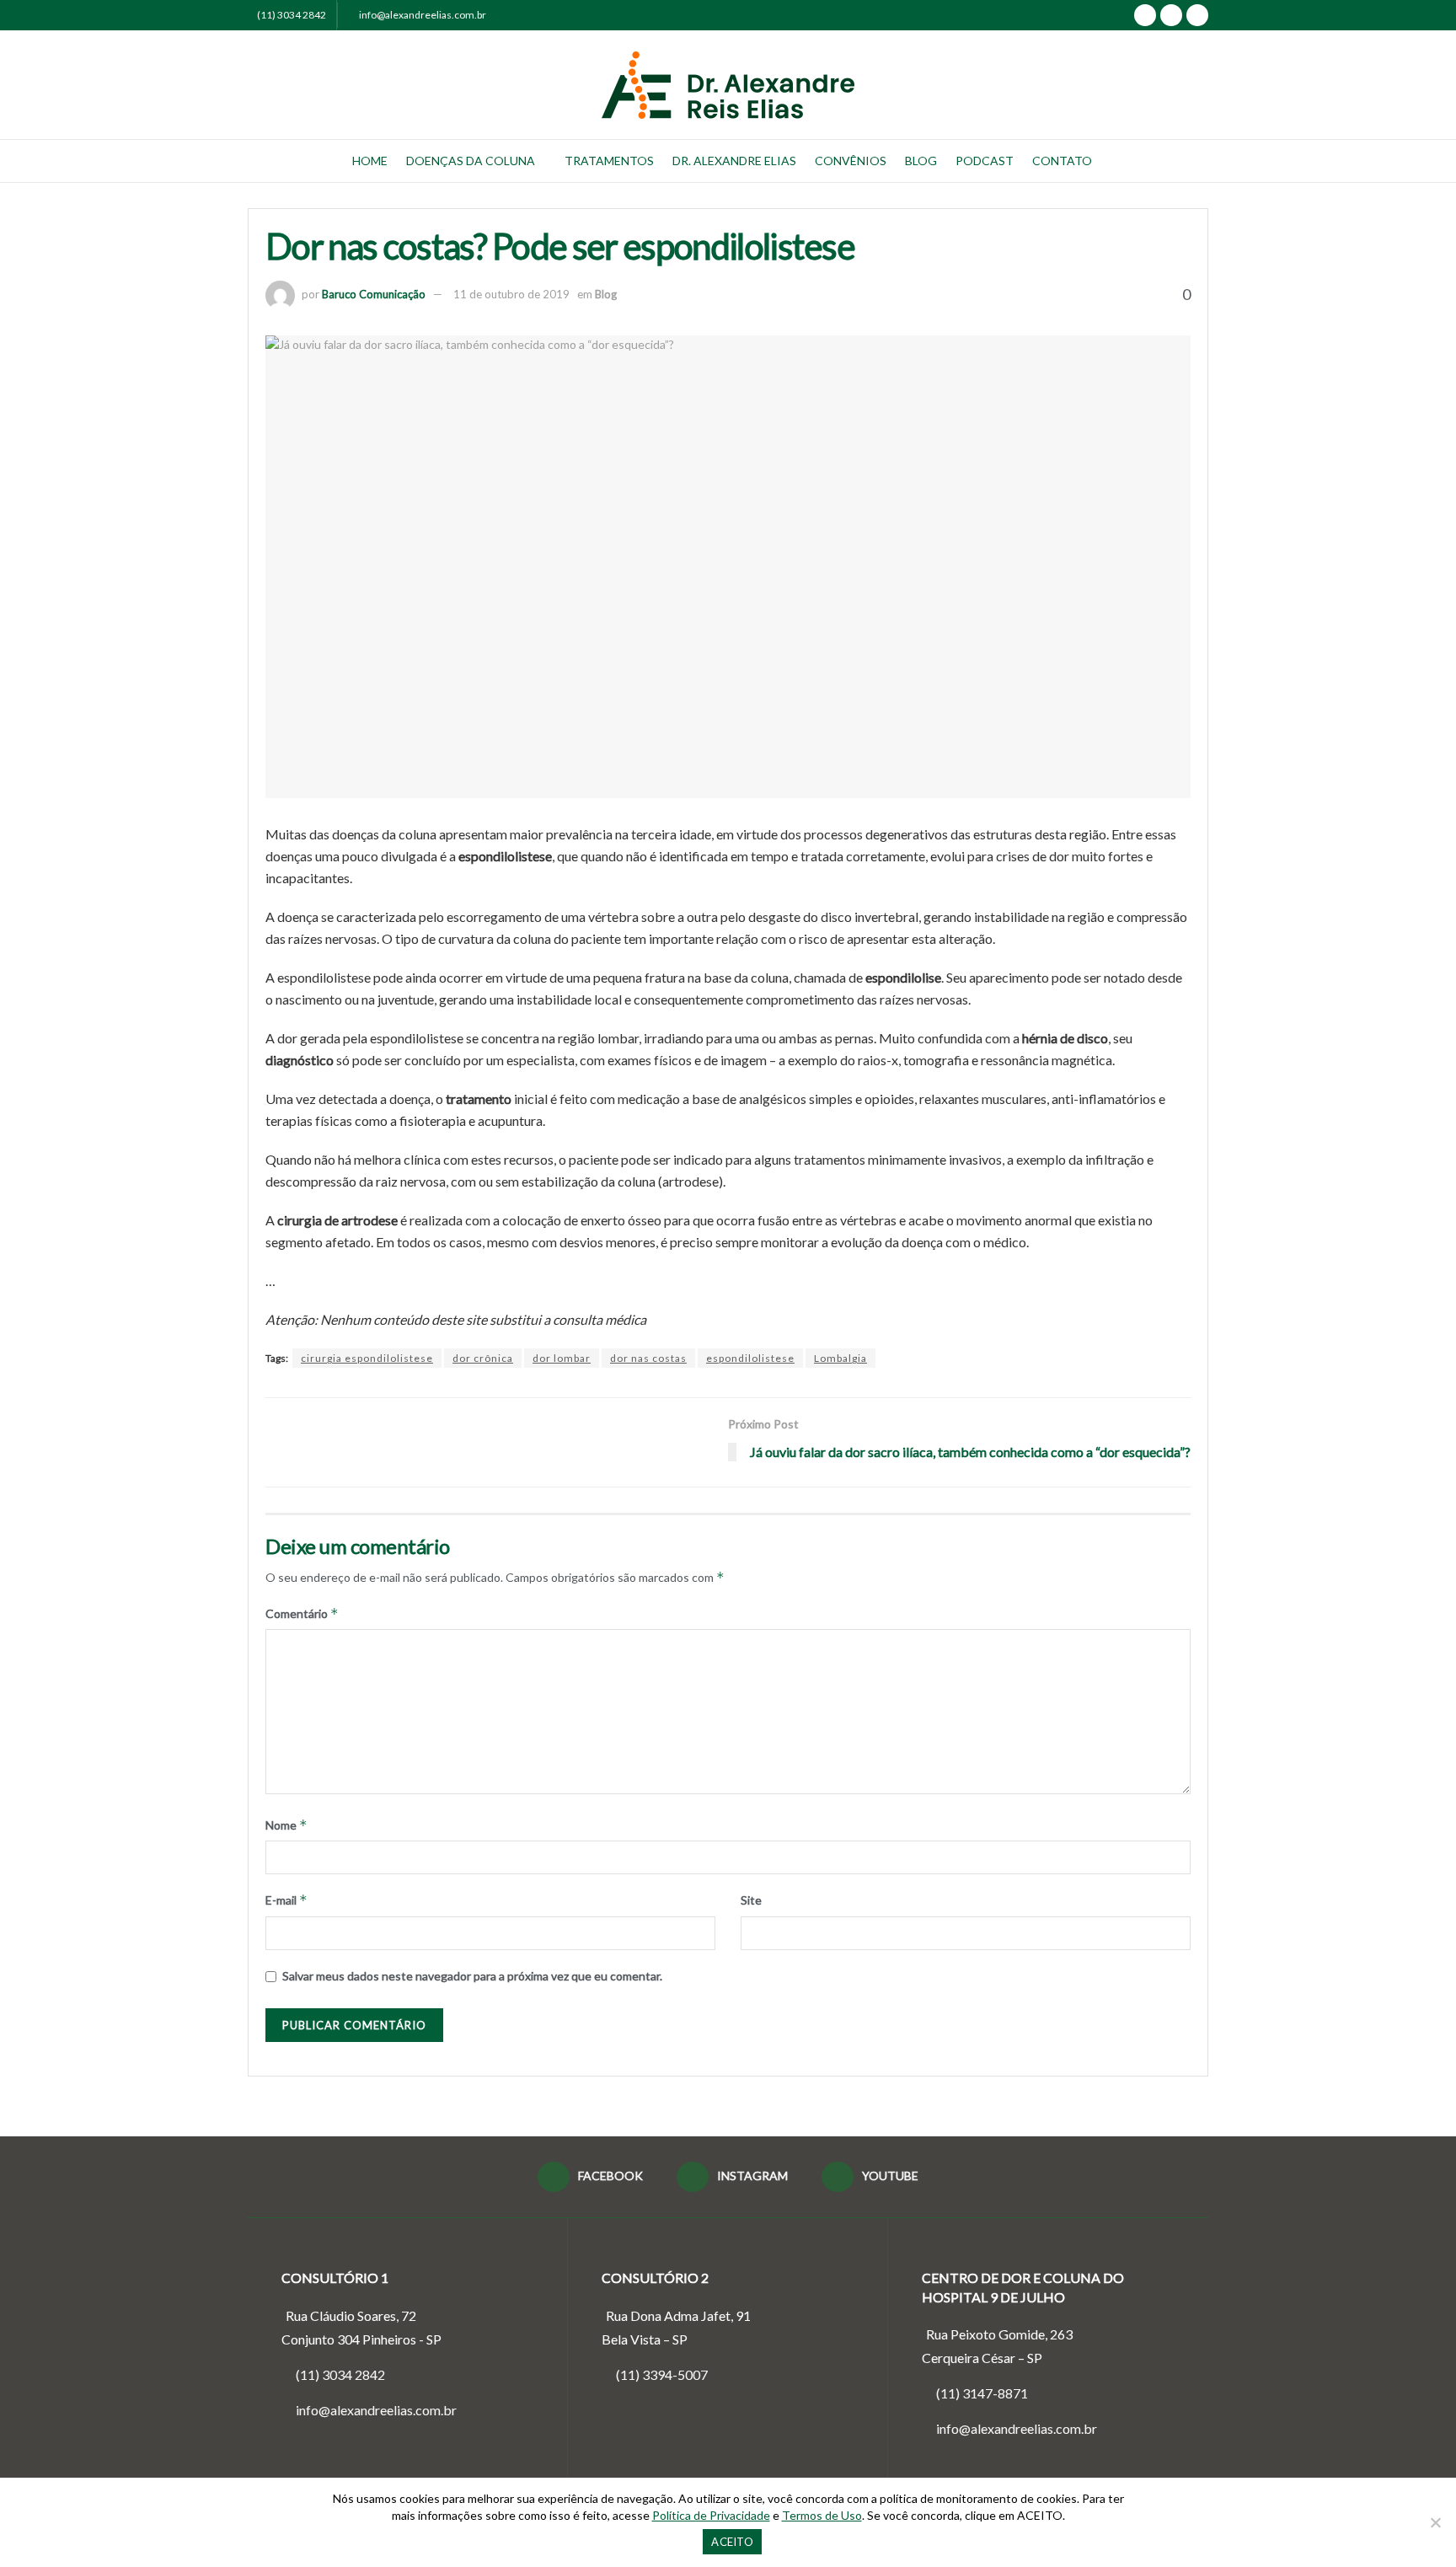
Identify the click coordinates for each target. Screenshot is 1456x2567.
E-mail (286, 1900)
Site (751, 1900)
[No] (1435, 2522)
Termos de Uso (822, 2515)
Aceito (732, 2542)
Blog (606, 294)
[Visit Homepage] (728, 85)
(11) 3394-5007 (662, 2374)
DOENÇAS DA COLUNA (471, 161)
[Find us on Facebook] (1145, 15)
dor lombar (562, 1358)
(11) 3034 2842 (292, 15)
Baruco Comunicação (374, 294)
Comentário (302, 1613)
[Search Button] (1202, 161)
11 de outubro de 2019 (511, 294)
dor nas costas (648, 1358)
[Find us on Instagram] (1171, 15)
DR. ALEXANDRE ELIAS (734, 161)
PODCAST (985, 161)
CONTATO (1062, 161)
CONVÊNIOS (851, 161)
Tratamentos (609, 161)
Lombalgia (840, 1358)
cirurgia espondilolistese (367, 1358)
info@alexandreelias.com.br (422, 15)
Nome (286, 1825)
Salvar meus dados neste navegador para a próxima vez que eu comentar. (472, 1976)
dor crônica (483, 1358)
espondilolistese (750, 1358)
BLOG (921, 161)
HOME (370, 161)
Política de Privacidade (711, 2515)
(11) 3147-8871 (981, 2393)
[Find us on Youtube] (1197, 15)
